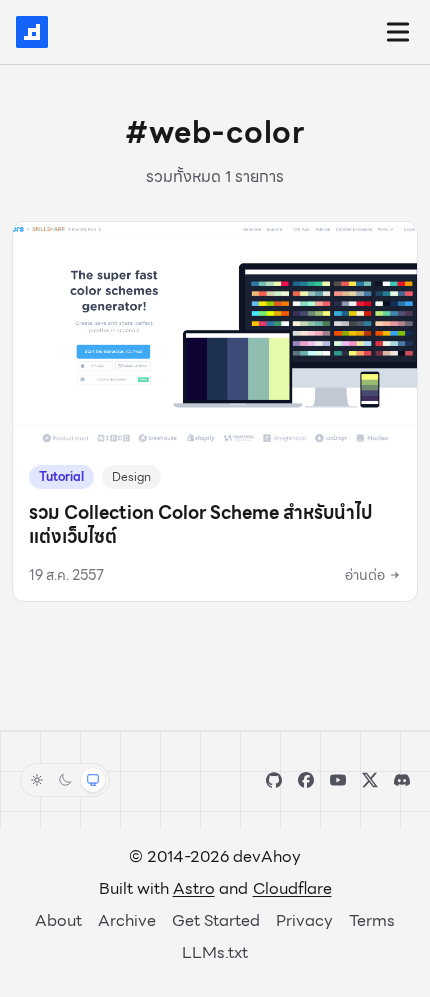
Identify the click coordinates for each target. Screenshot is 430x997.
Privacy (304, 920)
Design (131, 476)
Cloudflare (292, 888)
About (58, 920)
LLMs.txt (215, 952)
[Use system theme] (93, 780)
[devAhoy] (32, 32)
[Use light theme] (37, 780)
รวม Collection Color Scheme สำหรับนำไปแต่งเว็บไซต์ (200, 524)
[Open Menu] (398, 32)
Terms (372, 920)
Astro (194, 888)
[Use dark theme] (65, 780)
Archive (127, 920)
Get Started (216, 920)
